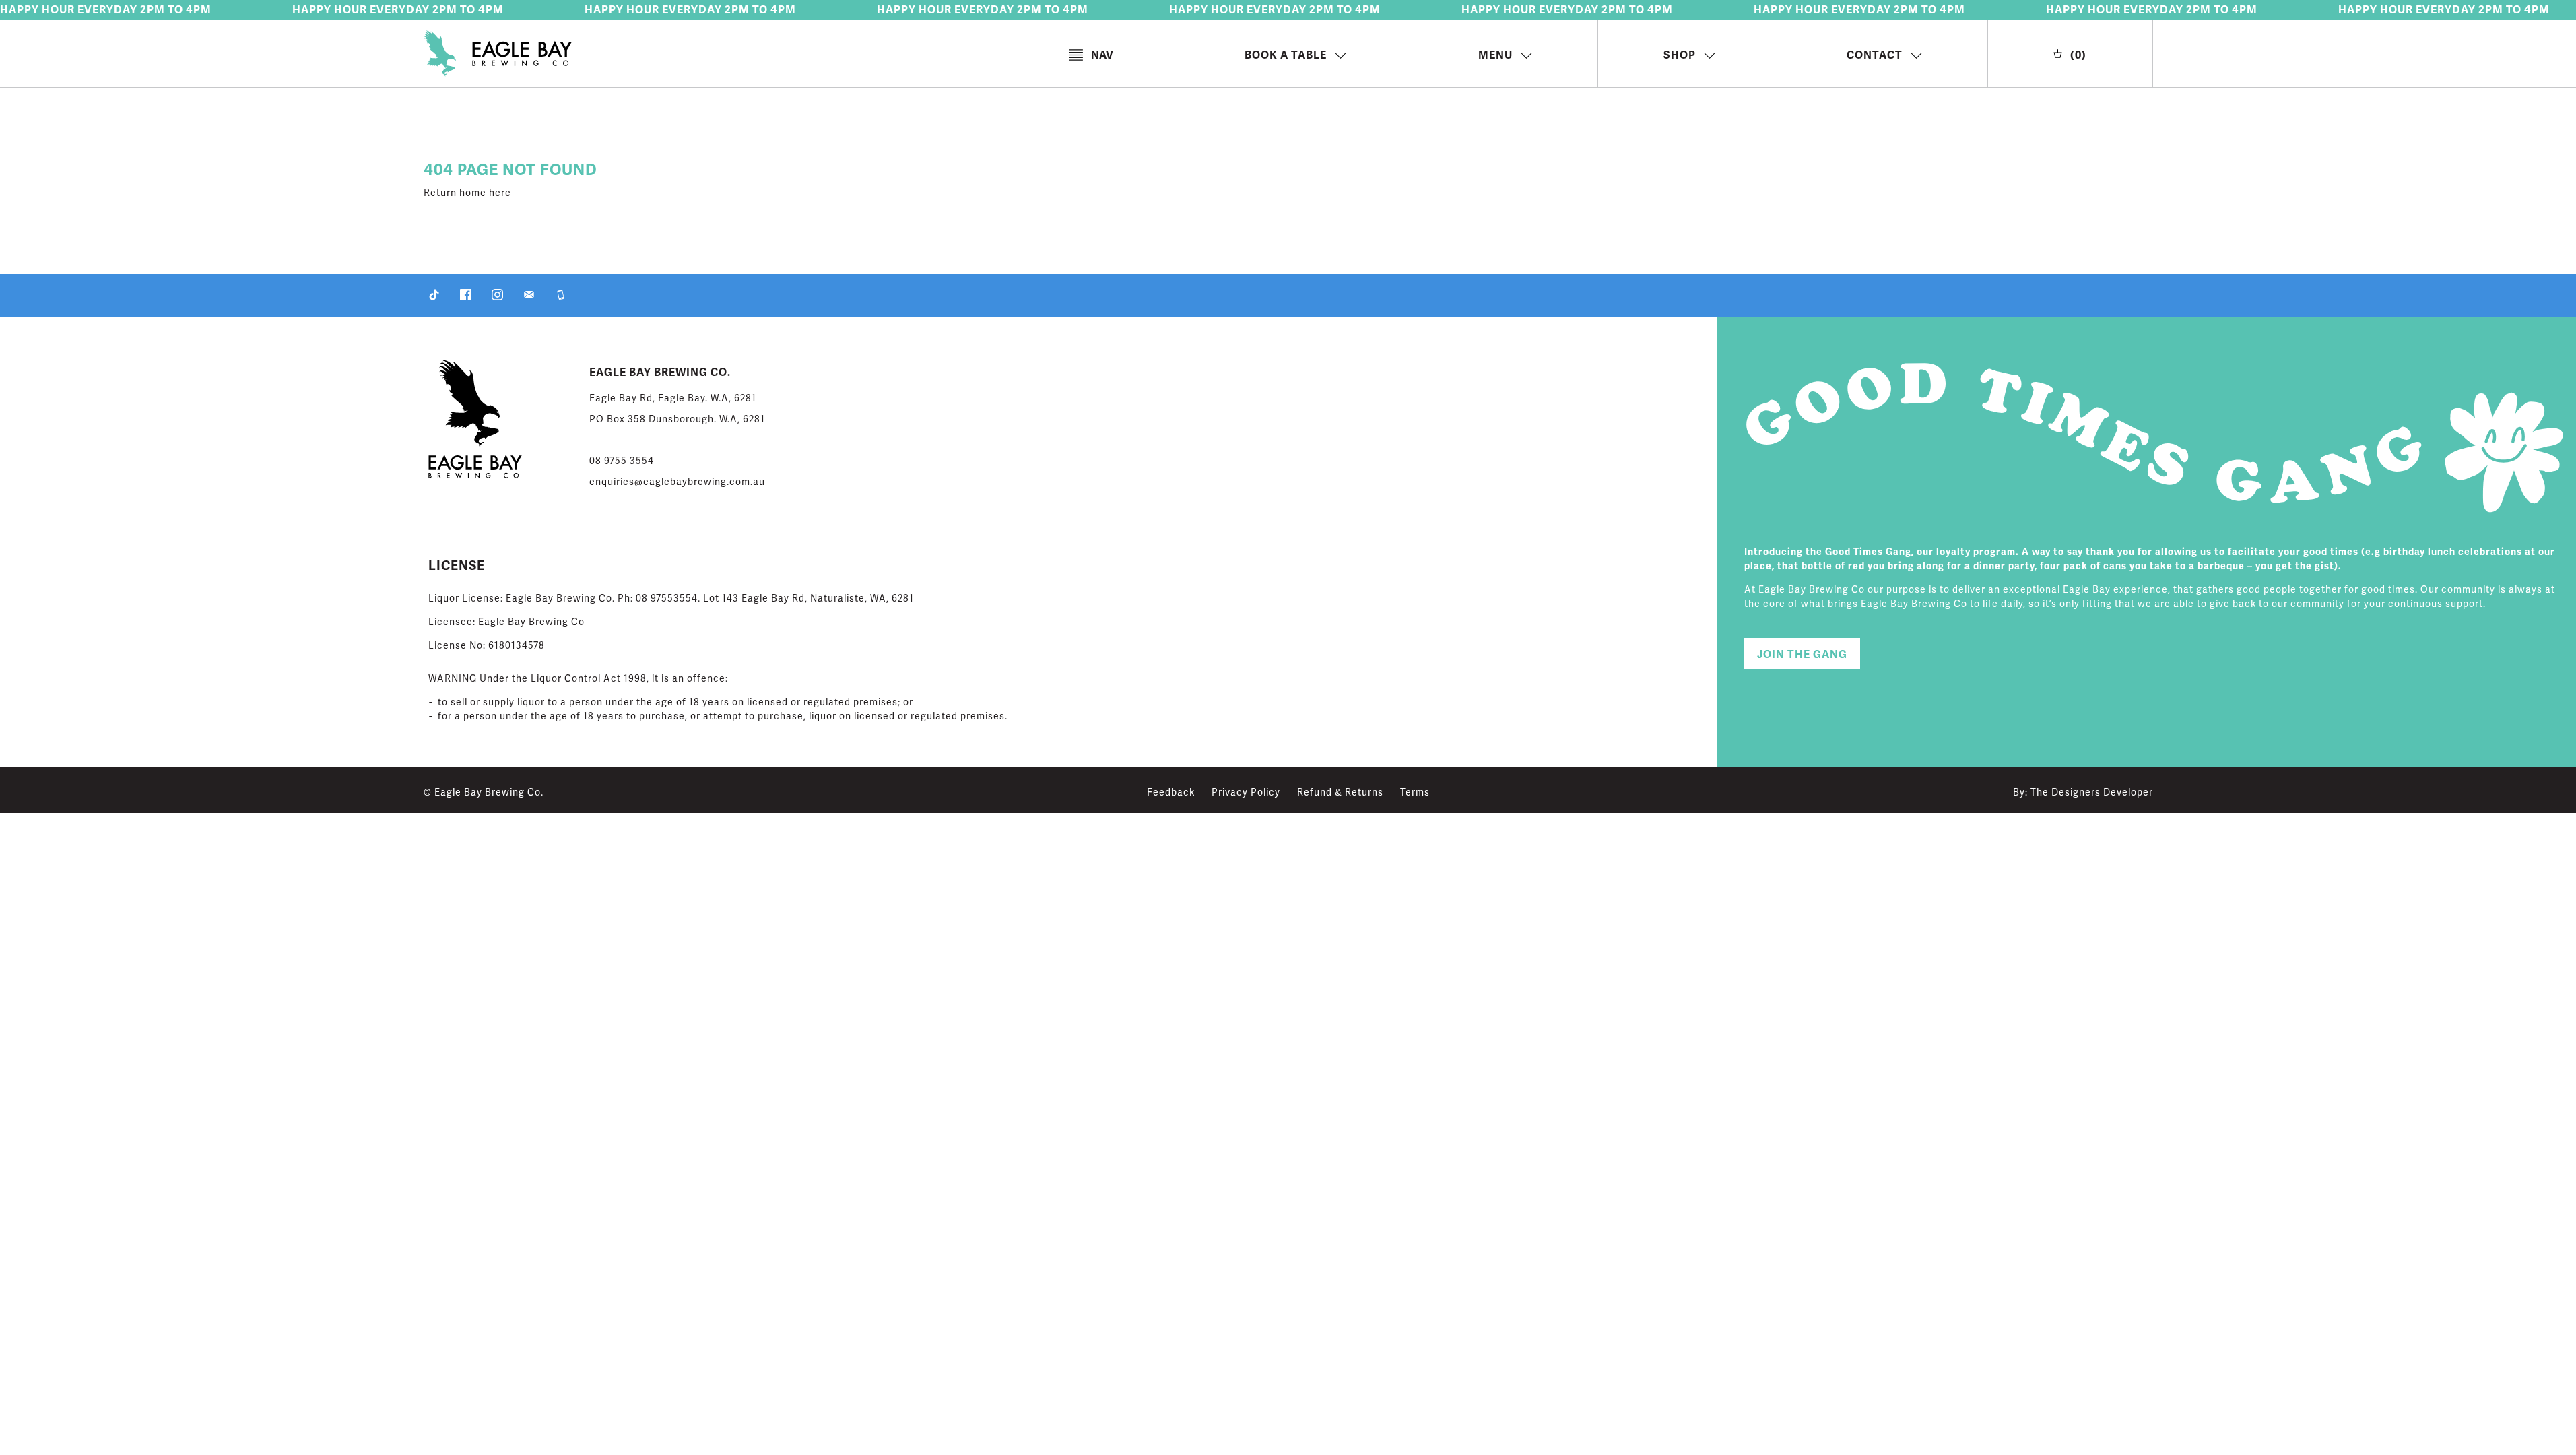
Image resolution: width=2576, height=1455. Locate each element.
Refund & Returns (1340, 793)
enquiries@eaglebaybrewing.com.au (677, 482)
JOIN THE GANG (1802, 655)
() (2078, 55)
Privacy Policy (1246, 793)
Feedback (1171, 793)
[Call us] (561, 297)
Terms (1415, 793)
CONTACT (1875, 55)
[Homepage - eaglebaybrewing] (713, 56)
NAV (1102, 55)
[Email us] (529, 297)
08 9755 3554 (622, 461)
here (500, 193)
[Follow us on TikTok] (434, 297)
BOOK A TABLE (1286, 55)
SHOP (1680, 55)
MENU (1495, 55)
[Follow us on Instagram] (497, 297)
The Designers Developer (2092, 793)
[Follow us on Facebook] (466, 297)
